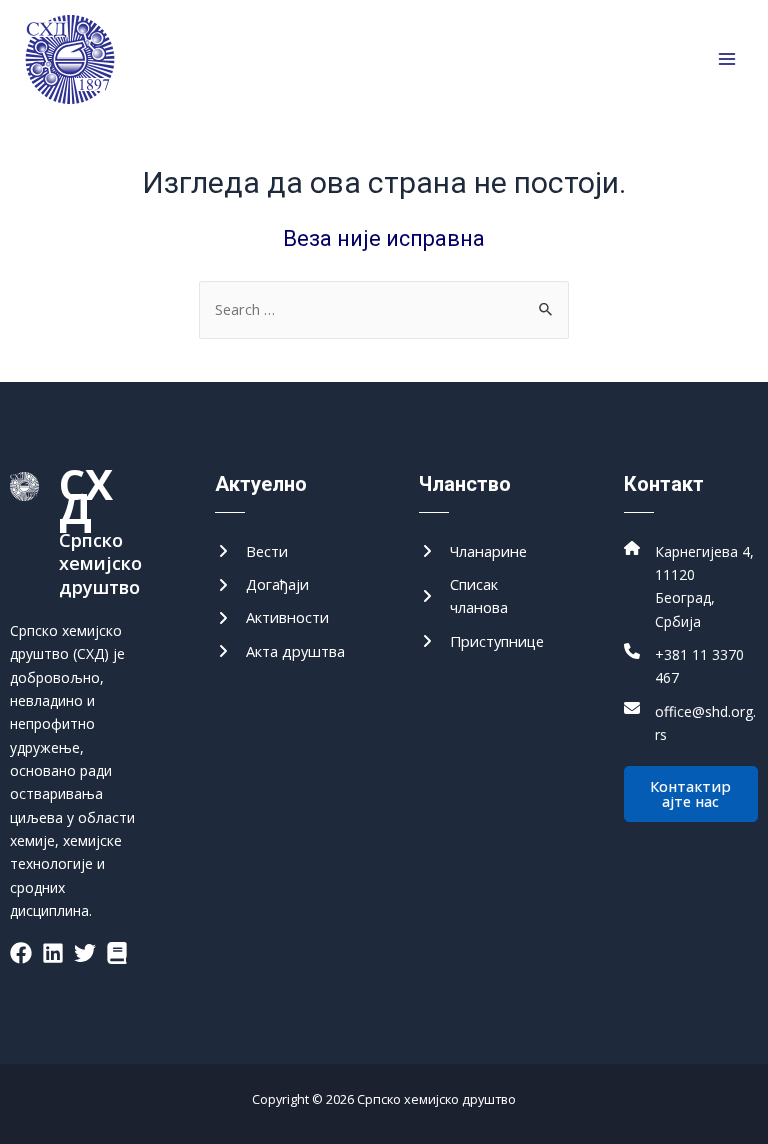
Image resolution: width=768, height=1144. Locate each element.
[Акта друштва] (280, 651)
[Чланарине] (473, 551)
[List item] (21, 953)
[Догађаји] (262, 584)
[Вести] (251, 551)
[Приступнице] (481, 641)
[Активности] (272, 617)
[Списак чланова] (486, 596)
